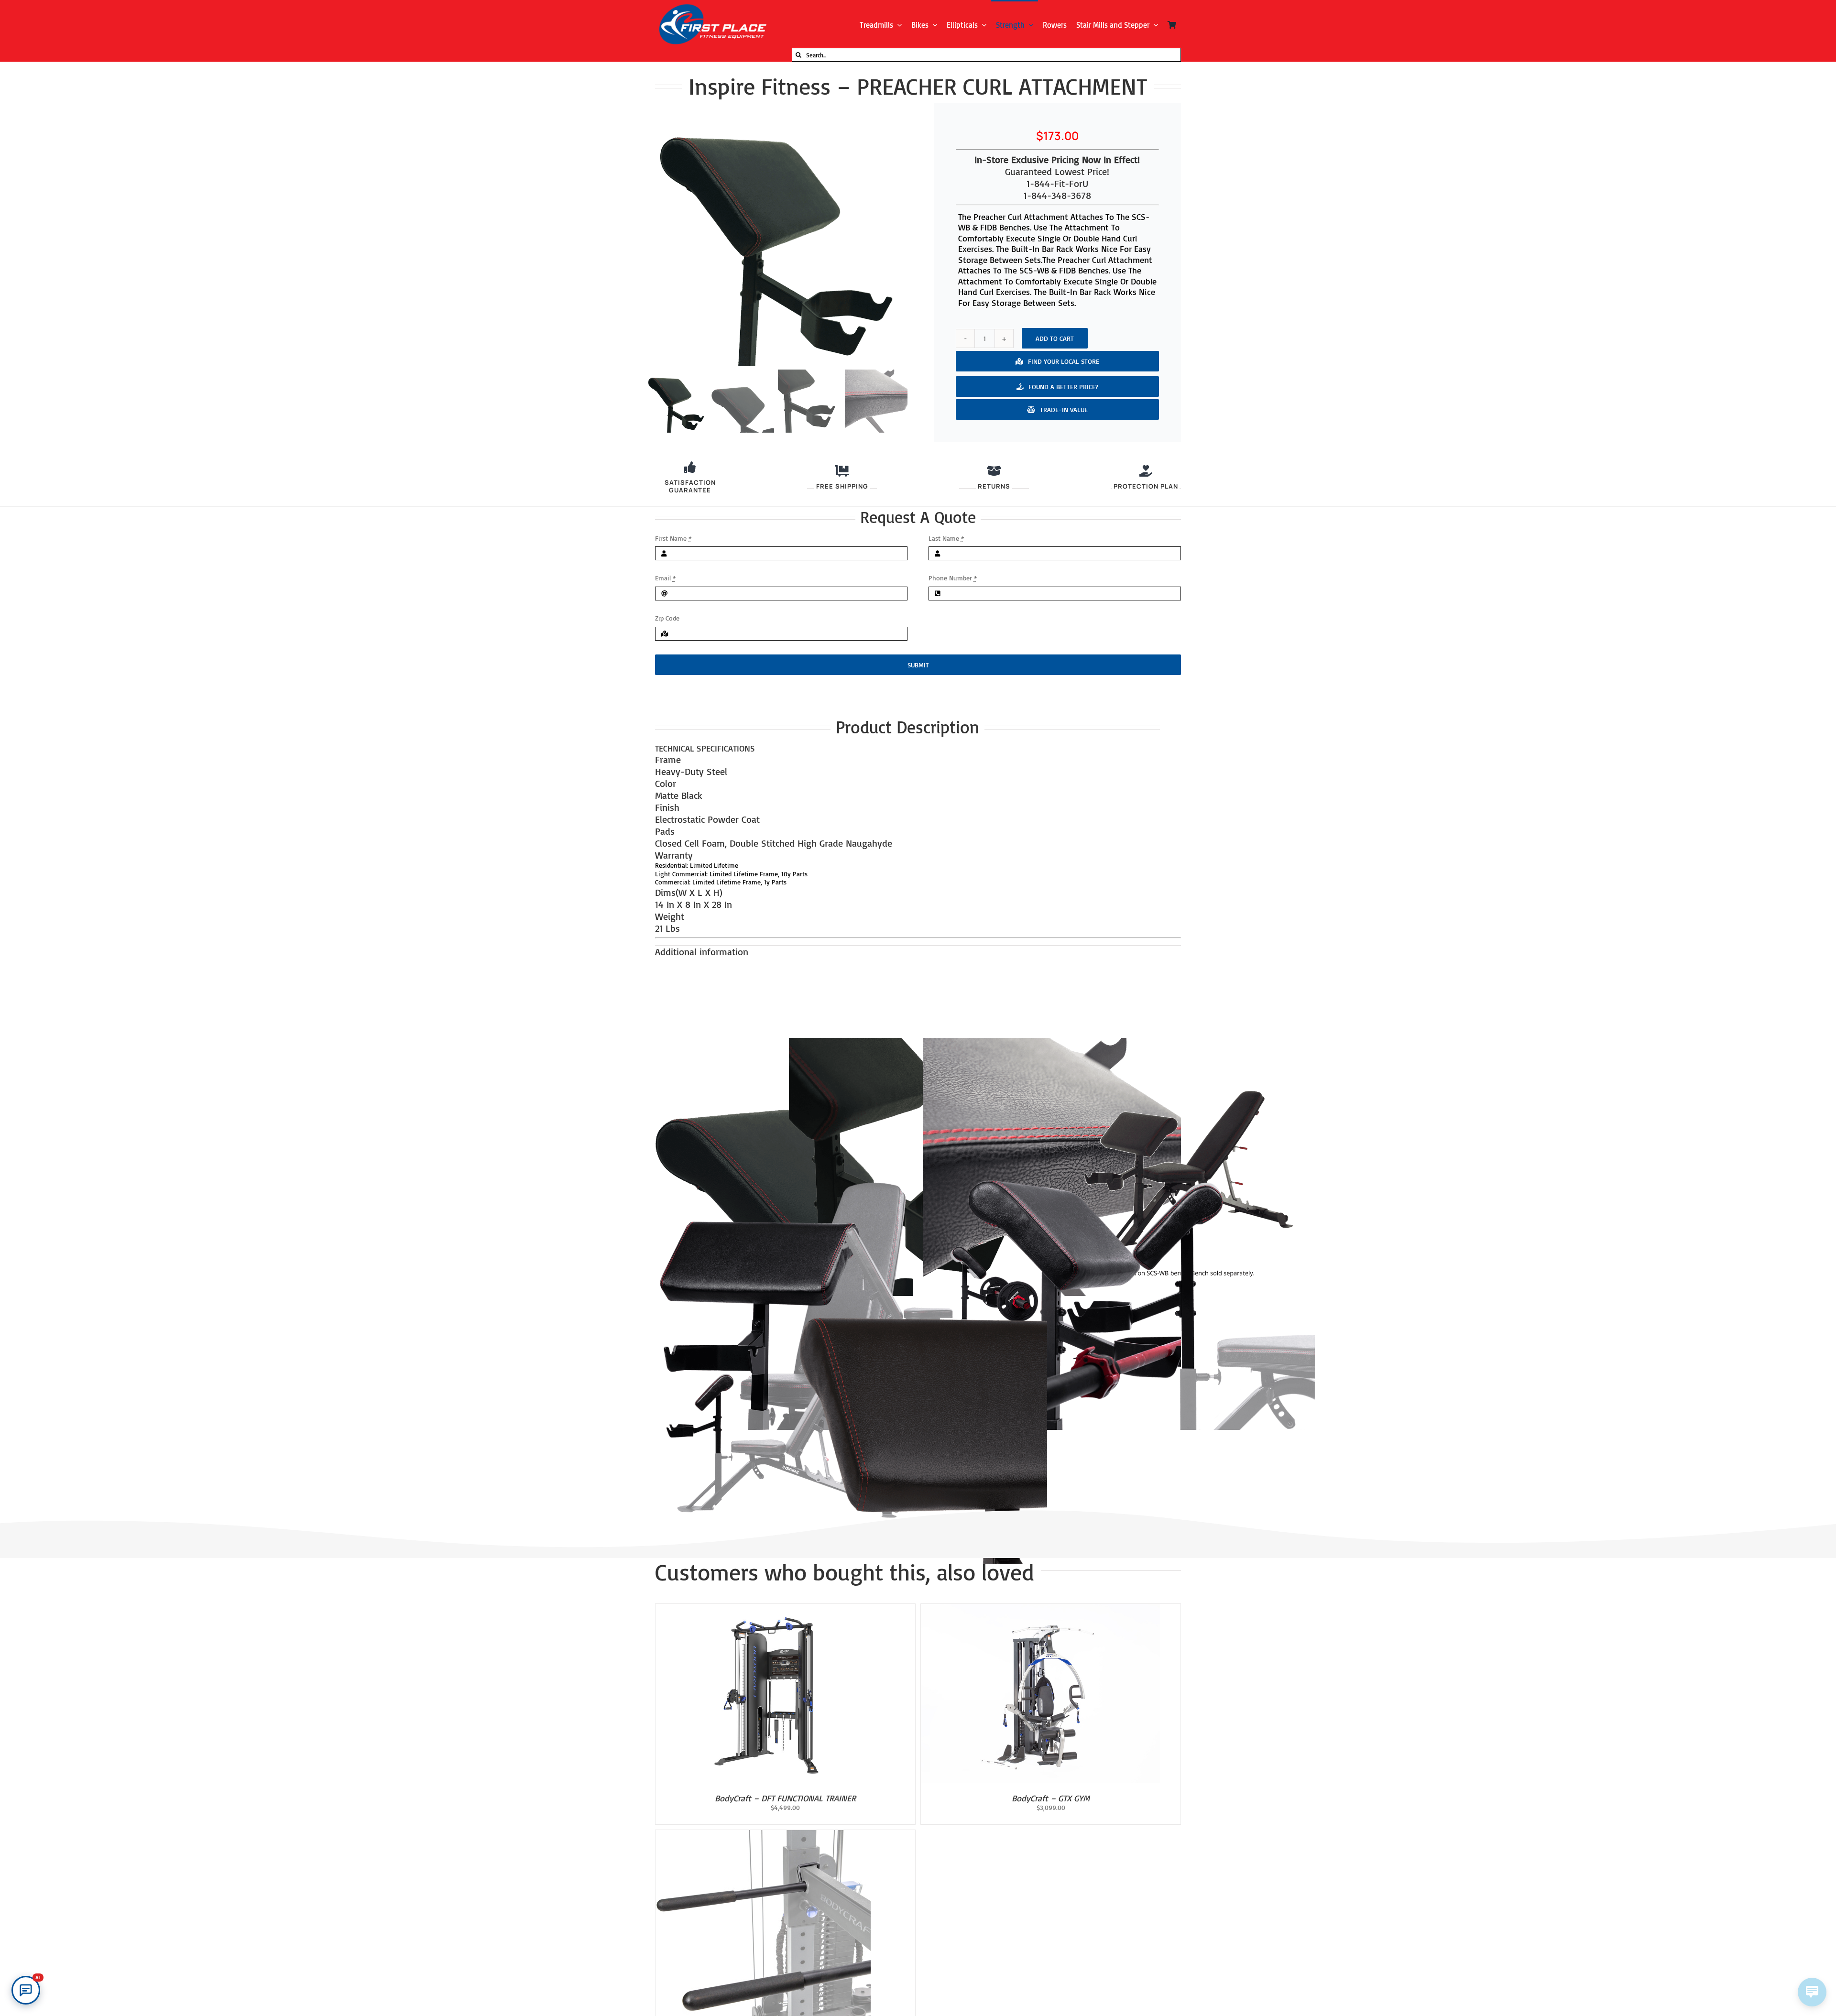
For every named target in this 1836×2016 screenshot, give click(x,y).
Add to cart (1055, 338)
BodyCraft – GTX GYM (1051, 1798)
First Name (673, 538)
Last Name (946, 538)
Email (665, 578)
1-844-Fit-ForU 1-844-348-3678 (1057, 189)
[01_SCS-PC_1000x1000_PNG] (776, 235)
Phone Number (953, 578)
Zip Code (667, 618)
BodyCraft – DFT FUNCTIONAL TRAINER (785, 1798)
